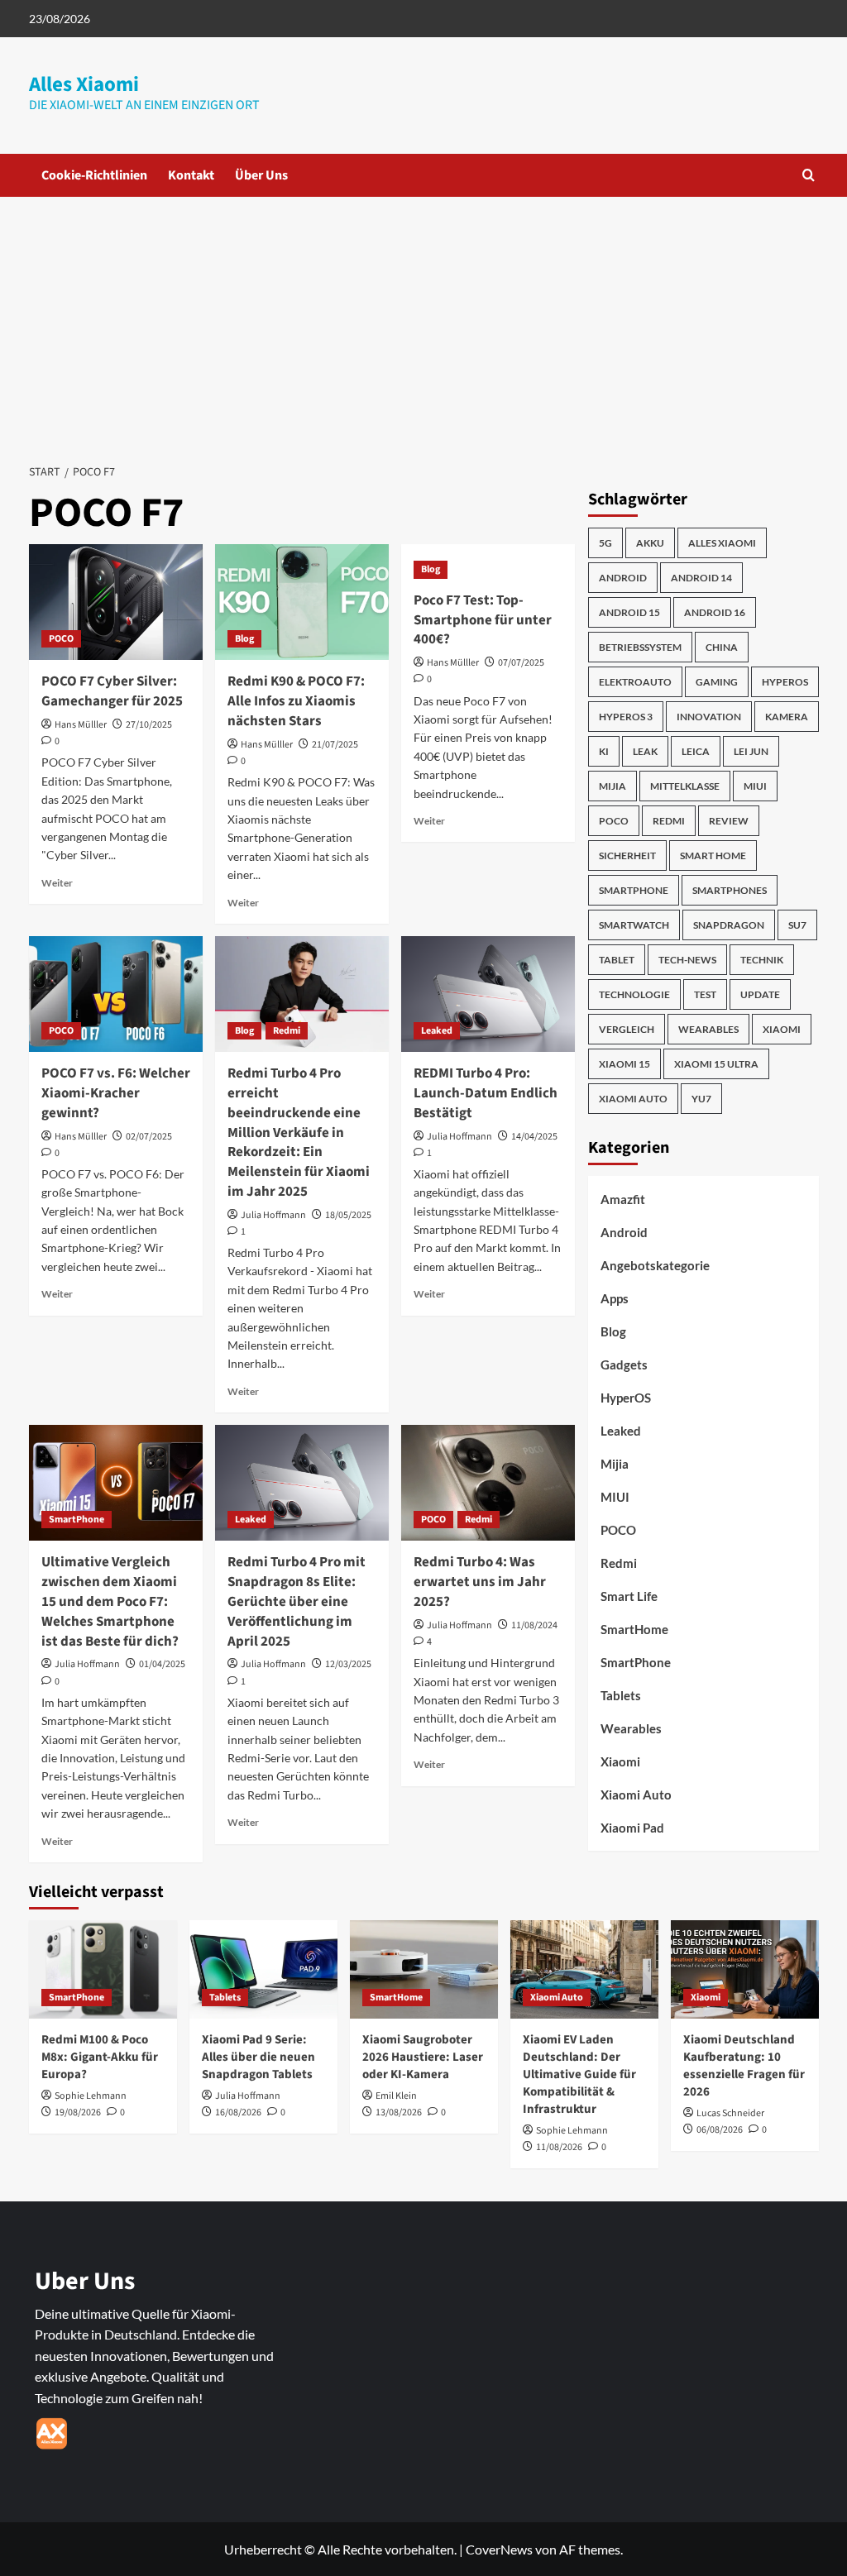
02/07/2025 (149, 1137)
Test (705, 994)
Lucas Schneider (730, 2113)
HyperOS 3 (626, 717)
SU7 (797, 925)
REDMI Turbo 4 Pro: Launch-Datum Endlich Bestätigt (486, 1093)
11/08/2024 (534, 1625)
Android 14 (701, 578)
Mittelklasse (685, 786)
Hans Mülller (81, 725)
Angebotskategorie (655, 1265)
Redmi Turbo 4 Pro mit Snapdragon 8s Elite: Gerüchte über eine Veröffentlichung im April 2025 (297, 1601)
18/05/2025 (348, 1215)
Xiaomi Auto (633, 1099)
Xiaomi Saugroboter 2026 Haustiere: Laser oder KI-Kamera (423, 2057)
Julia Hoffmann (273, 1215)
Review (729, 821)
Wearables (708, 1029)
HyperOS (785, 682)
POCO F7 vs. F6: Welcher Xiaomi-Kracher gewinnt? (116, 1093)
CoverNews (499, 2549)
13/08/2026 (399, 2112)
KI (604, 751)
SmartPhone (77, 1520)
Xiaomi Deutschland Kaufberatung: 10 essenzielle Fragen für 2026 (744, 2066)
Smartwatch (634, 925)
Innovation (709, 717)
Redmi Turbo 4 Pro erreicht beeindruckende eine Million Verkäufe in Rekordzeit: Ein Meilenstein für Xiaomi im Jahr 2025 (299, 1133)
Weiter (57, 883)
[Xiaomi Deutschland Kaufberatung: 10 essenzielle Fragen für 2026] (745, 1969)
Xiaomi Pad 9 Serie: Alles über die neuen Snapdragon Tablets (258, 2057)
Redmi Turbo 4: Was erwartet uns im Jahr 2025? (480, 1582)
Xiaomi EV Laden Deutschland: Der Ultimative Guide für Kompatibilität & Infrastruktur (579, 2074)
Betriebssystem (640, 647)
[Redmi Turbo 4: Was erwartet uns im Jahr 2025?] (488, 1483)
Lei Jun (751, 751)
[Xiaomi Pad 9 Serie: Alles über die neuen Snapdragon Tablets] (263, 1969)
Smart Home (713, 855)
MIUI (755, 786)
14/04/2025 (534, 1137)
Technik (762, 960)
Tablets (621, 1695)
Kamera (787, 717)
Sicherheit (627, 855)
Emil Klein (396, 2096)
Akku (650, 543)
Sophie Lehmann (91, 2096)
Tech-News (687, 960)
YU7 (701, 1099)
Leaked (437, 1031)
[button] (809, 175)
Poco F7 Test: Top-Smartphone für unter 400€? (483, 620)
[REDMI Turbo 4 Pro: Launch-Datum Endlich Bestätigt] (488, 994)
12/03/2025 (348, 1664)
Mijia (613, 786)
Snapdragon (729, 925)
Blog (244, 639)
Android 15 (629, 612)
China (722, 647)
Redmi (287, 1031)
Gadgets (624, 1364)
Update (760, 994)
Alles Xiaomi (84, 84)
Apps (615, 1298)
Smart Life (629, 1596)
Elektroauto (635, 682)
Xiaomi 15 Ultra (716, 1064)
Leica (696, 751)
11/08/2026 (559, 2147)
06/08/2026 (720, 2130)
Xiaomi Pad (632, 1828)
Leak (645, 751)
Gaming (717, 682)
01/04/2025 (162, 1664)
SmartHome (634, 1629)
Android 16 (715, 612)
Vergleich (627, 1029)
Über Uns (261, 175)
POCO (61, 639)
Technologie (634, 994)
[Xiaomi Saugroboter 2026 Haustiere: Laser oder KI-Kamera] (424, 1969)
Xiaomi (782, 1029)
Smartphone (634, 890)
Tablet (617, 960)
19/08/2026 (78, 2112)
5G (605, 543)
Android (623, 578)
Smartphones (730, 890)
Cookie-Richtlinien (94, 175)
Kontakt (191, 175)
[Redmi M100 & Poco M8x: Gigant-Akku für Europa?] (103, 1969)
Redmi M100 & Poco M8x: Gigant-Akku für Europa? (100, 2057)
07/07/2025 (521, 663)
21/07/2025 (335, 745)
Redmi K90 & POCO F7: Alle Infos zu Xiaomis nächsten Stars (296, 701)
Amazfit (623, 1199)
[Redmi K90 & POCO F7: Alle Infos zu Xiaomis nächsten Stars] (302, 602)
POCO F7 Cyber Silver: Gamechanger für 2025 (112, 691)
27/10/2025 (149, 725)
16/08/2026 (238, 2112)
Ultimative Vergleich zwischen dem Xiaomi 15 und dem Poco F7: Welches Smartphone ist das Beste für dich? (110, 1601)
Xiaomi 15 (624, 1064)
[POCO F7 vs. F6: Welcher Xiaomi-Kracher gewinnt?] (116, 994)
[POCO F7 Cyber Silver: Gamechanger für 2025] (116, 602)
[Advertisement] (423, 321)
